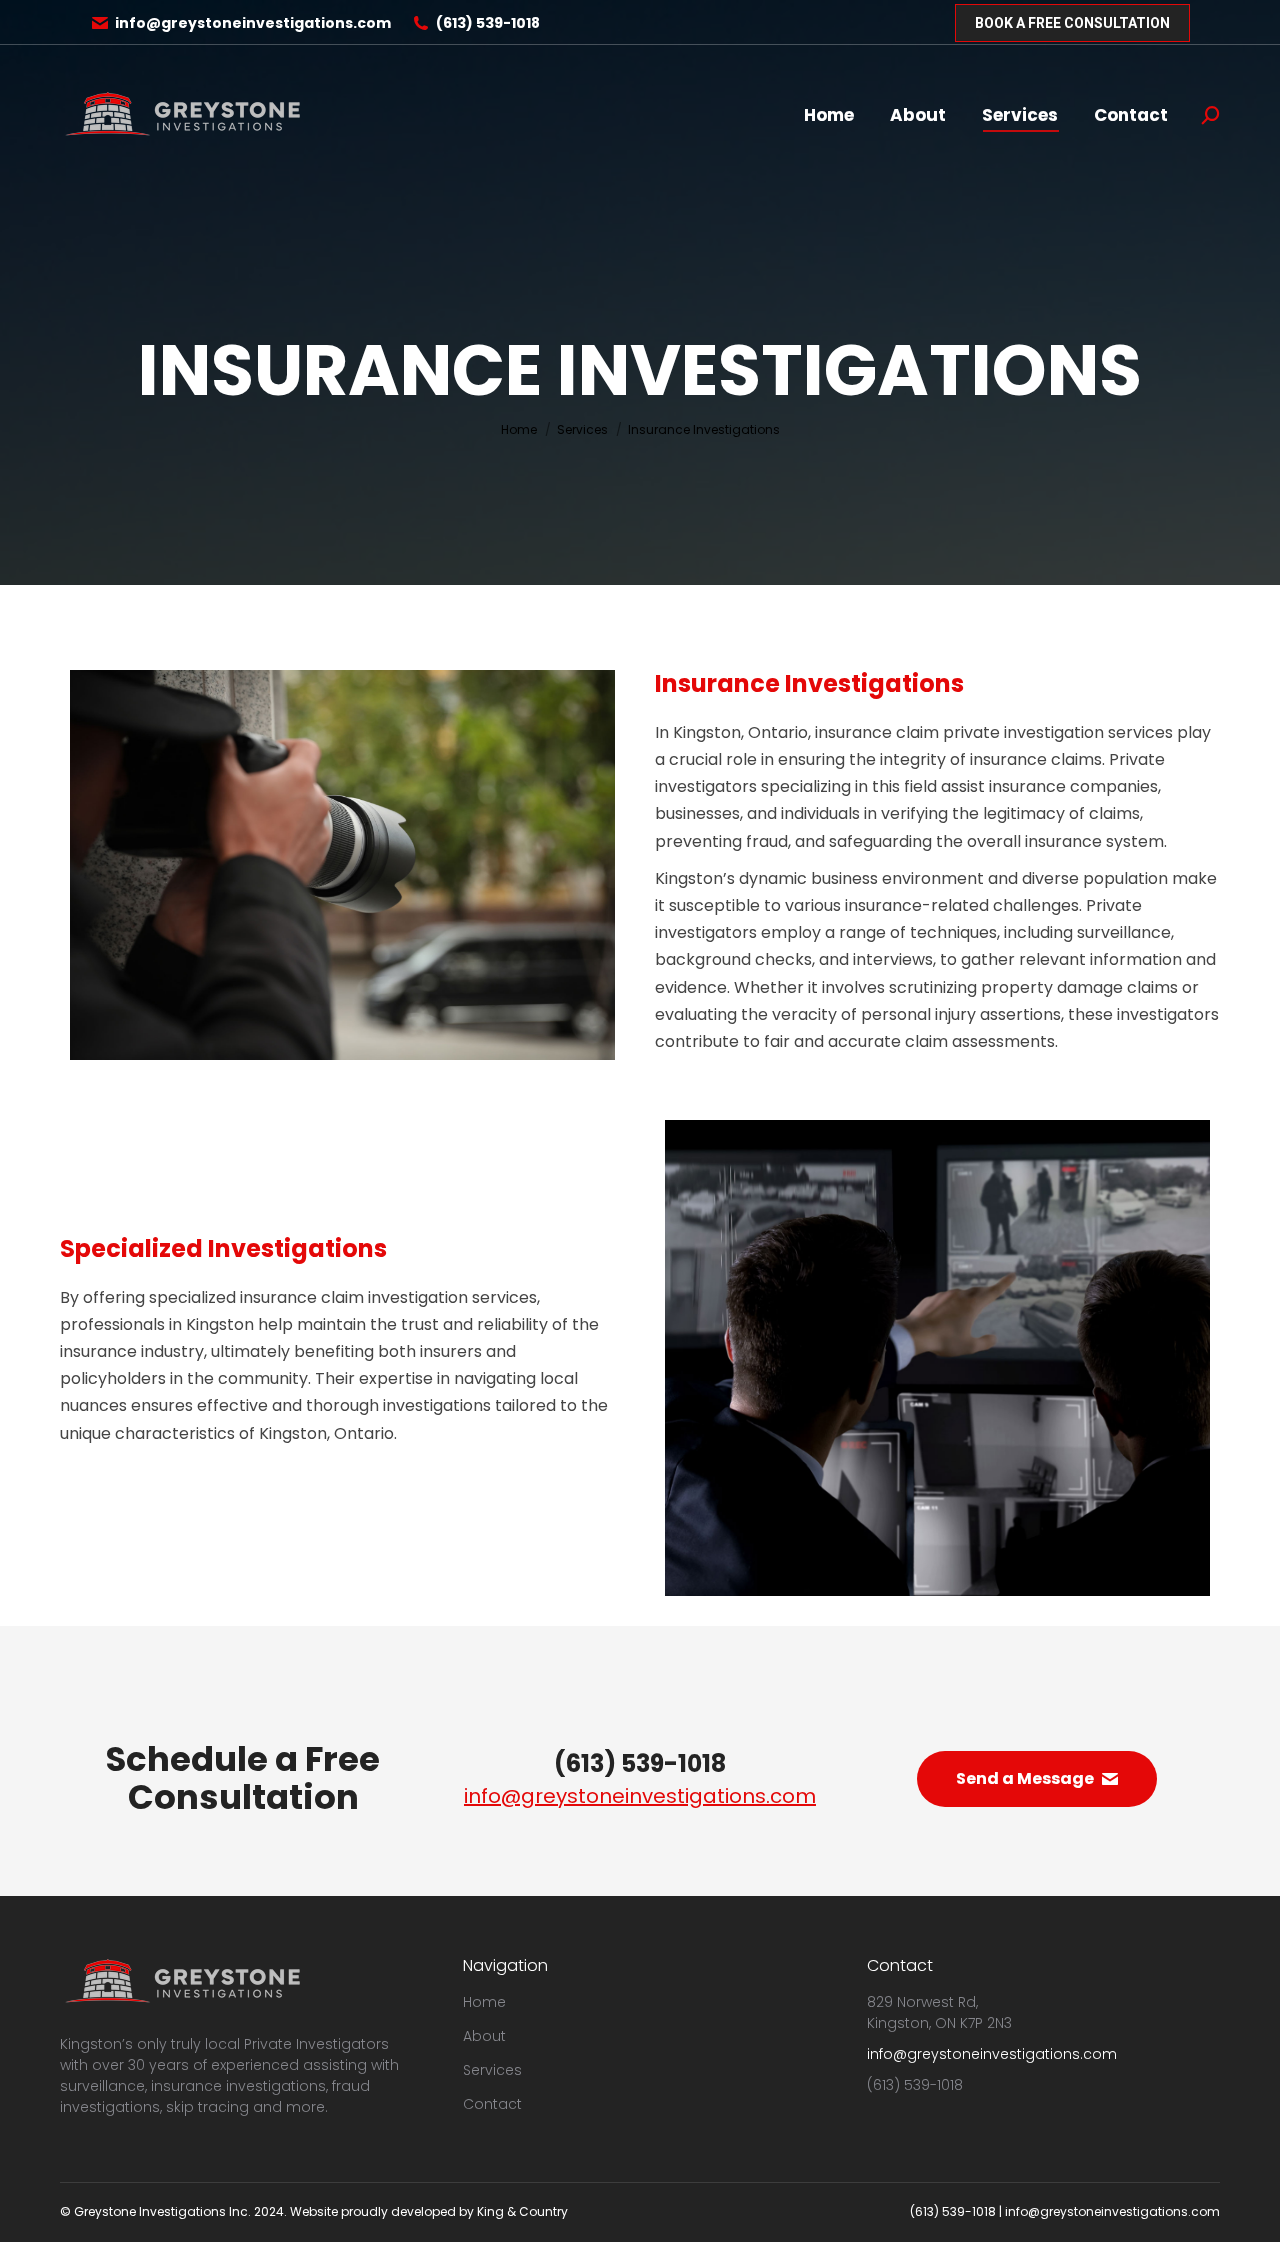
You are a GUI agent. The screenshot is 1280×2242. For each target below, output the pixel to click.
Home (484, 2002)
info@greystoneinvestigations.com (253, 23)
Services (492, 2070)
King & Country (522, 2211)
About (484, 2036)
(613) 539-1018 (488, 23)
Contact (492, 2104)
